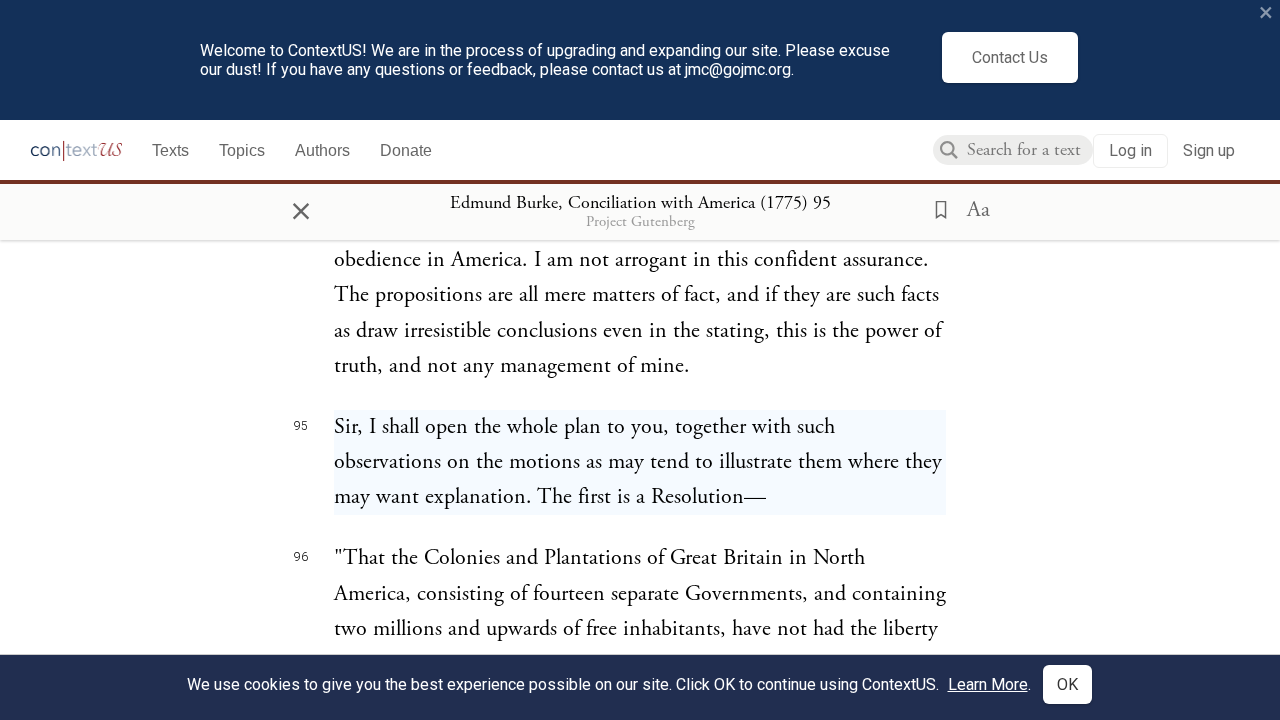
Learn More (988, 684)
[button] (935, 208)
